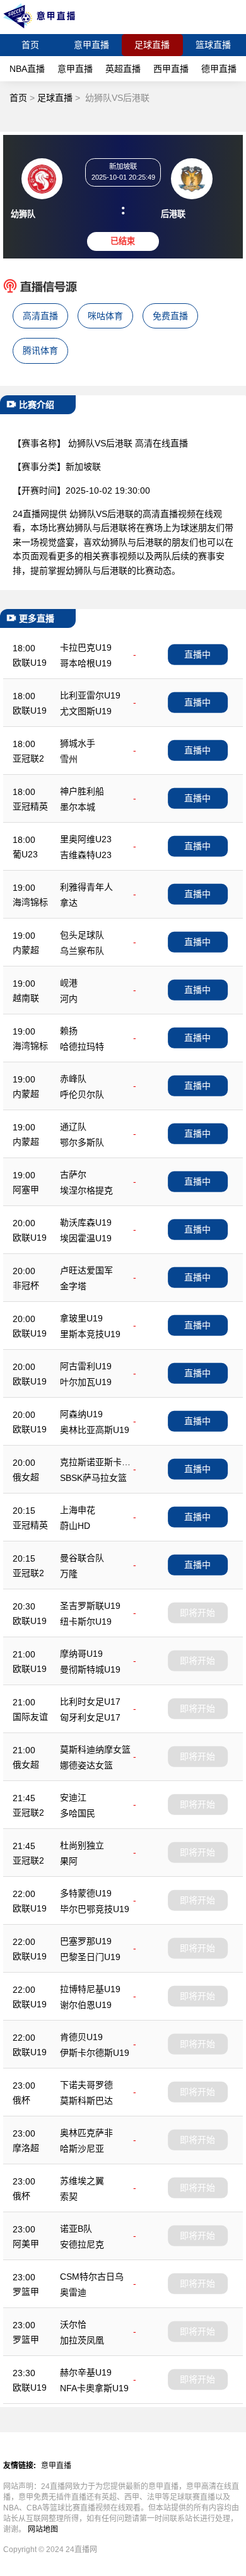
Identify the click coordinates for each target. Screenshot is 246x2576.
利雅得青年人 (86, 887)
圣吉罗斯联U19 (90, 1606)
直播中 (197, 654)
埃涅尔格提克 (86, 1190)
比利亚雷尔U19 (90, 695)
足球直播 (152, 45)
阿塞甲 (26, 1190)
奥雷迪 (73, 2292)
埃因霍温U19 (86, 1238)
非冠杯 (26, 1285)
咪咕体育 (105, 316)
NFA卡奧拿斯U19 (94, 2388)
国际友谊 (30, 1717)
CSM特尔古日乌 (92, 2277)
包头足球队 (82, 935)
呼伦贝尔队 (82, 1094)
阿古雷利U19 (86, 1366)
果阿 (69, 1861)
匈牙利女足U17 (90, 1717)
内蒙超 (26, 950)
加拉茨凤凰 (82, 2340)
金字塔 (73, 1286)
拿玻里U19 (81, 1318)
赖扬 (69, 1031)
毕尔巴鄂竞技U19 (95, 1909)
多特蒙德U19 (86, 1893)
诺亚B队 (76, 2229)
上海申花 (78, 1510)
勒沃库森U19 (86, 1222)
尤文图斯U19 (86, 711)
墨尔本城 (78, 807)
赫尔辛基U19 (86, 2372)
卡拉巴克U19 (86, 647)
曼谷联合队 (82, 1558)
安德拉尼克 (82, 2244)
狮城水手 (78, 743)
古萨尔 (73, 1175)
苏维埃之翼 (82, 2181)
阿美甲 (26, 2244)
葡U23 (25, 854)
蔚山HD (75, 1526)
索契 (69, 2196)
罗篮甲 (26, 2292)
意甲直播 (91, 45)
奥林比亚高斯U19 (95, 1430)
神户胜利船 (82, 791)
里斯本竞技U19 (90, 1334)
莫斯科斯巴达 (86, 2101)
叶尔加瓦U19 (86, 1382)
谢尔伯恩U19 (86, 2005)
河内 (69, 999)
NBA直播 (27, 69)
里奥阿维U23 (86, 839)
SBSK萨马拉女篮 (93, 1478)
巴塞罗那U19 (86, 1941)
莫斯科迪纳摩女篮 (95, 1749)
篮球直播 (213, 45)
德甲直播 (219, 69)
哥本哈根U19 (86, 663)
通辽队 (73, 1127)
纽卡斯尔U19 (86, 1622)
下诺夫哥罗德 (86, 2085)
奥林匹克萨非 (86, 2133)
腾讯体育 (40, 351)
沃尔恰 (73, 2324)
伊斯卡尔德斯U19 (95, 2053)
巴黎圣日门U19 (90, 1957)
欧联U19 (30, 663)
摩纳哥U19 (81, 1654)
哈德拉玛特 (82, 1047)
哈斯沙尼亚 (82, 2149)
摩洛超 (26, 2148)
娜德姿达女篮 (86, 1765)
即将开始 (197, 1613)
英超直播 (123, 69)
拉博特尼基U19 (90, 1989)
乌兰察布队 (82, 951)
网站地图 (43, 2529)
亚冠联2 (28, 758)
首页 (30, 45)
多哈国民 (78, 1813)
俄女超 (26, 1477)
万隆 (69, 1574)
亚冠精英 (30, 806)
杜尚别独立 (82, 1845)
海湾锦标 (30, 902)
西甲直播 (171, 69)
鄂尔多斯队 (82, 1142)
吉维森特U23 (86, 855)
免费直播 (170, 316)
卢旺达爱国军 (86, 1270)
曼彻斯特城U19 (90, 1669)
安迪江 (73, 1797)
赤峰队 (73, 1079)
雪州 (69, 759)
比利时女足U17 (90, 1702)
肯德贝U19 (81, 2037)
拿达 (69, 903)
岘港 (69, 983)
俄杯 (21, 2100)
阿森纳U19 (81, 1414)
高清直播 (40, 316)
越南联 (26, 998)
